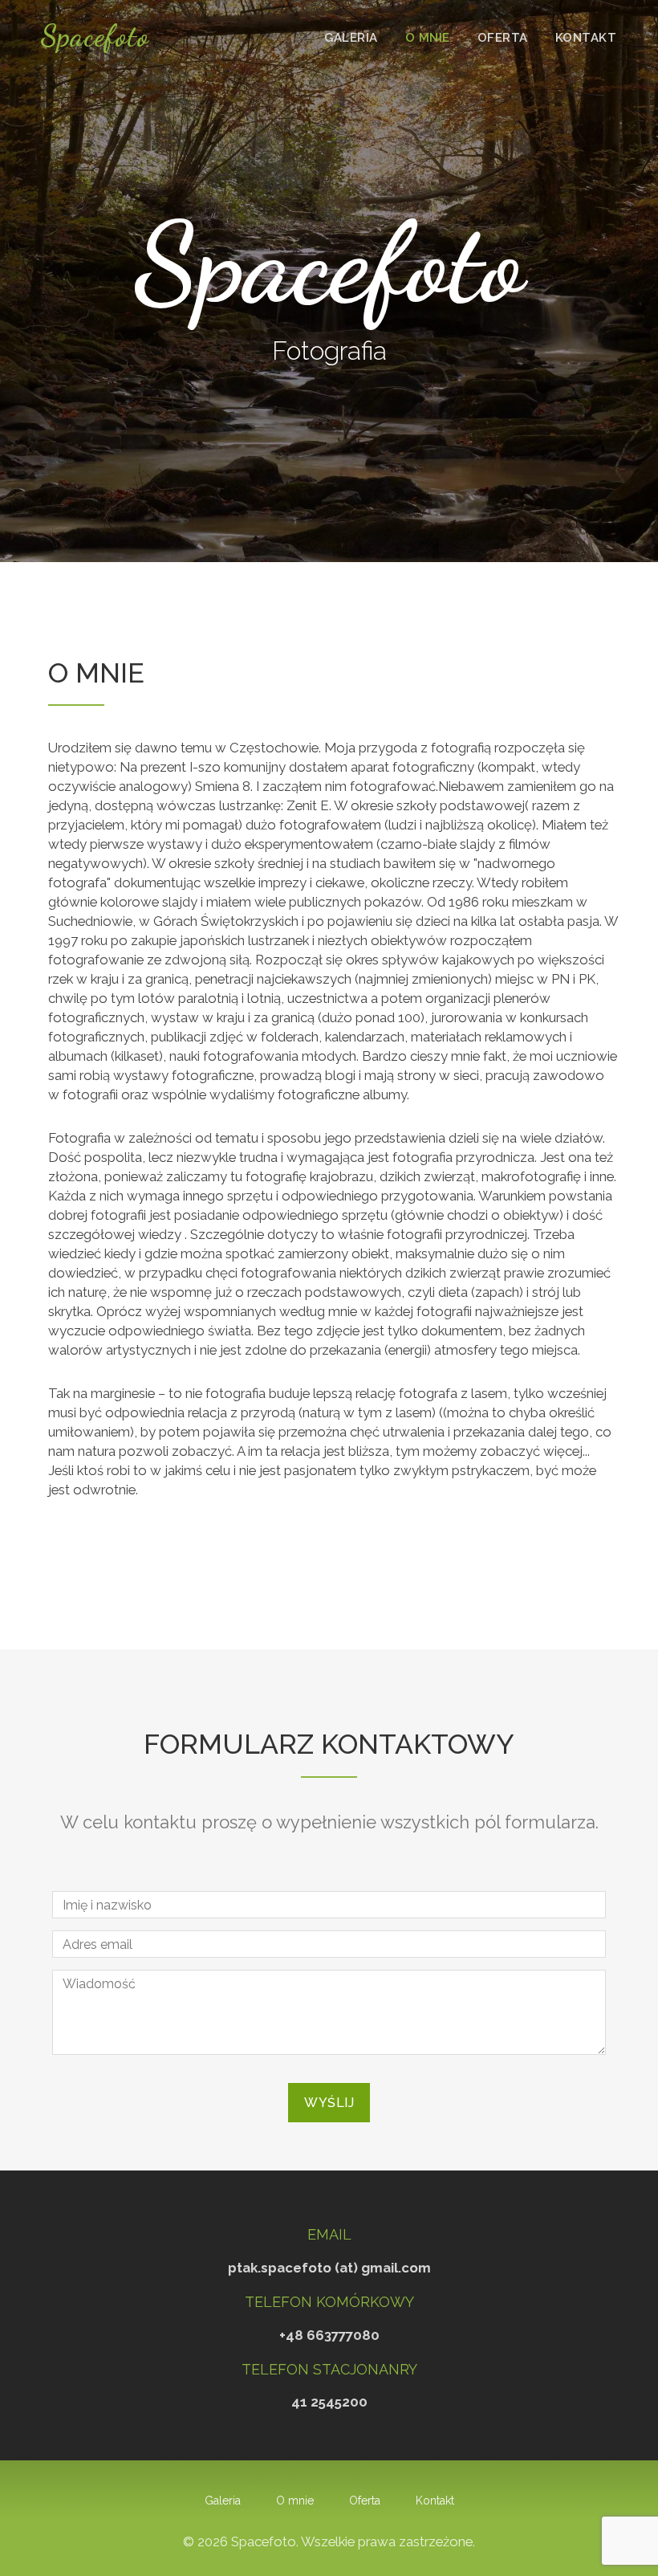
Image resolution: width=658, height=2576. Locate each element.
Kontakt (586, 38)
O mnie (428, 38)
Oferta (503, 38)
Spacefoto (95, 36)
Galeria (351, 38)
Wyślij (329, 2103)
